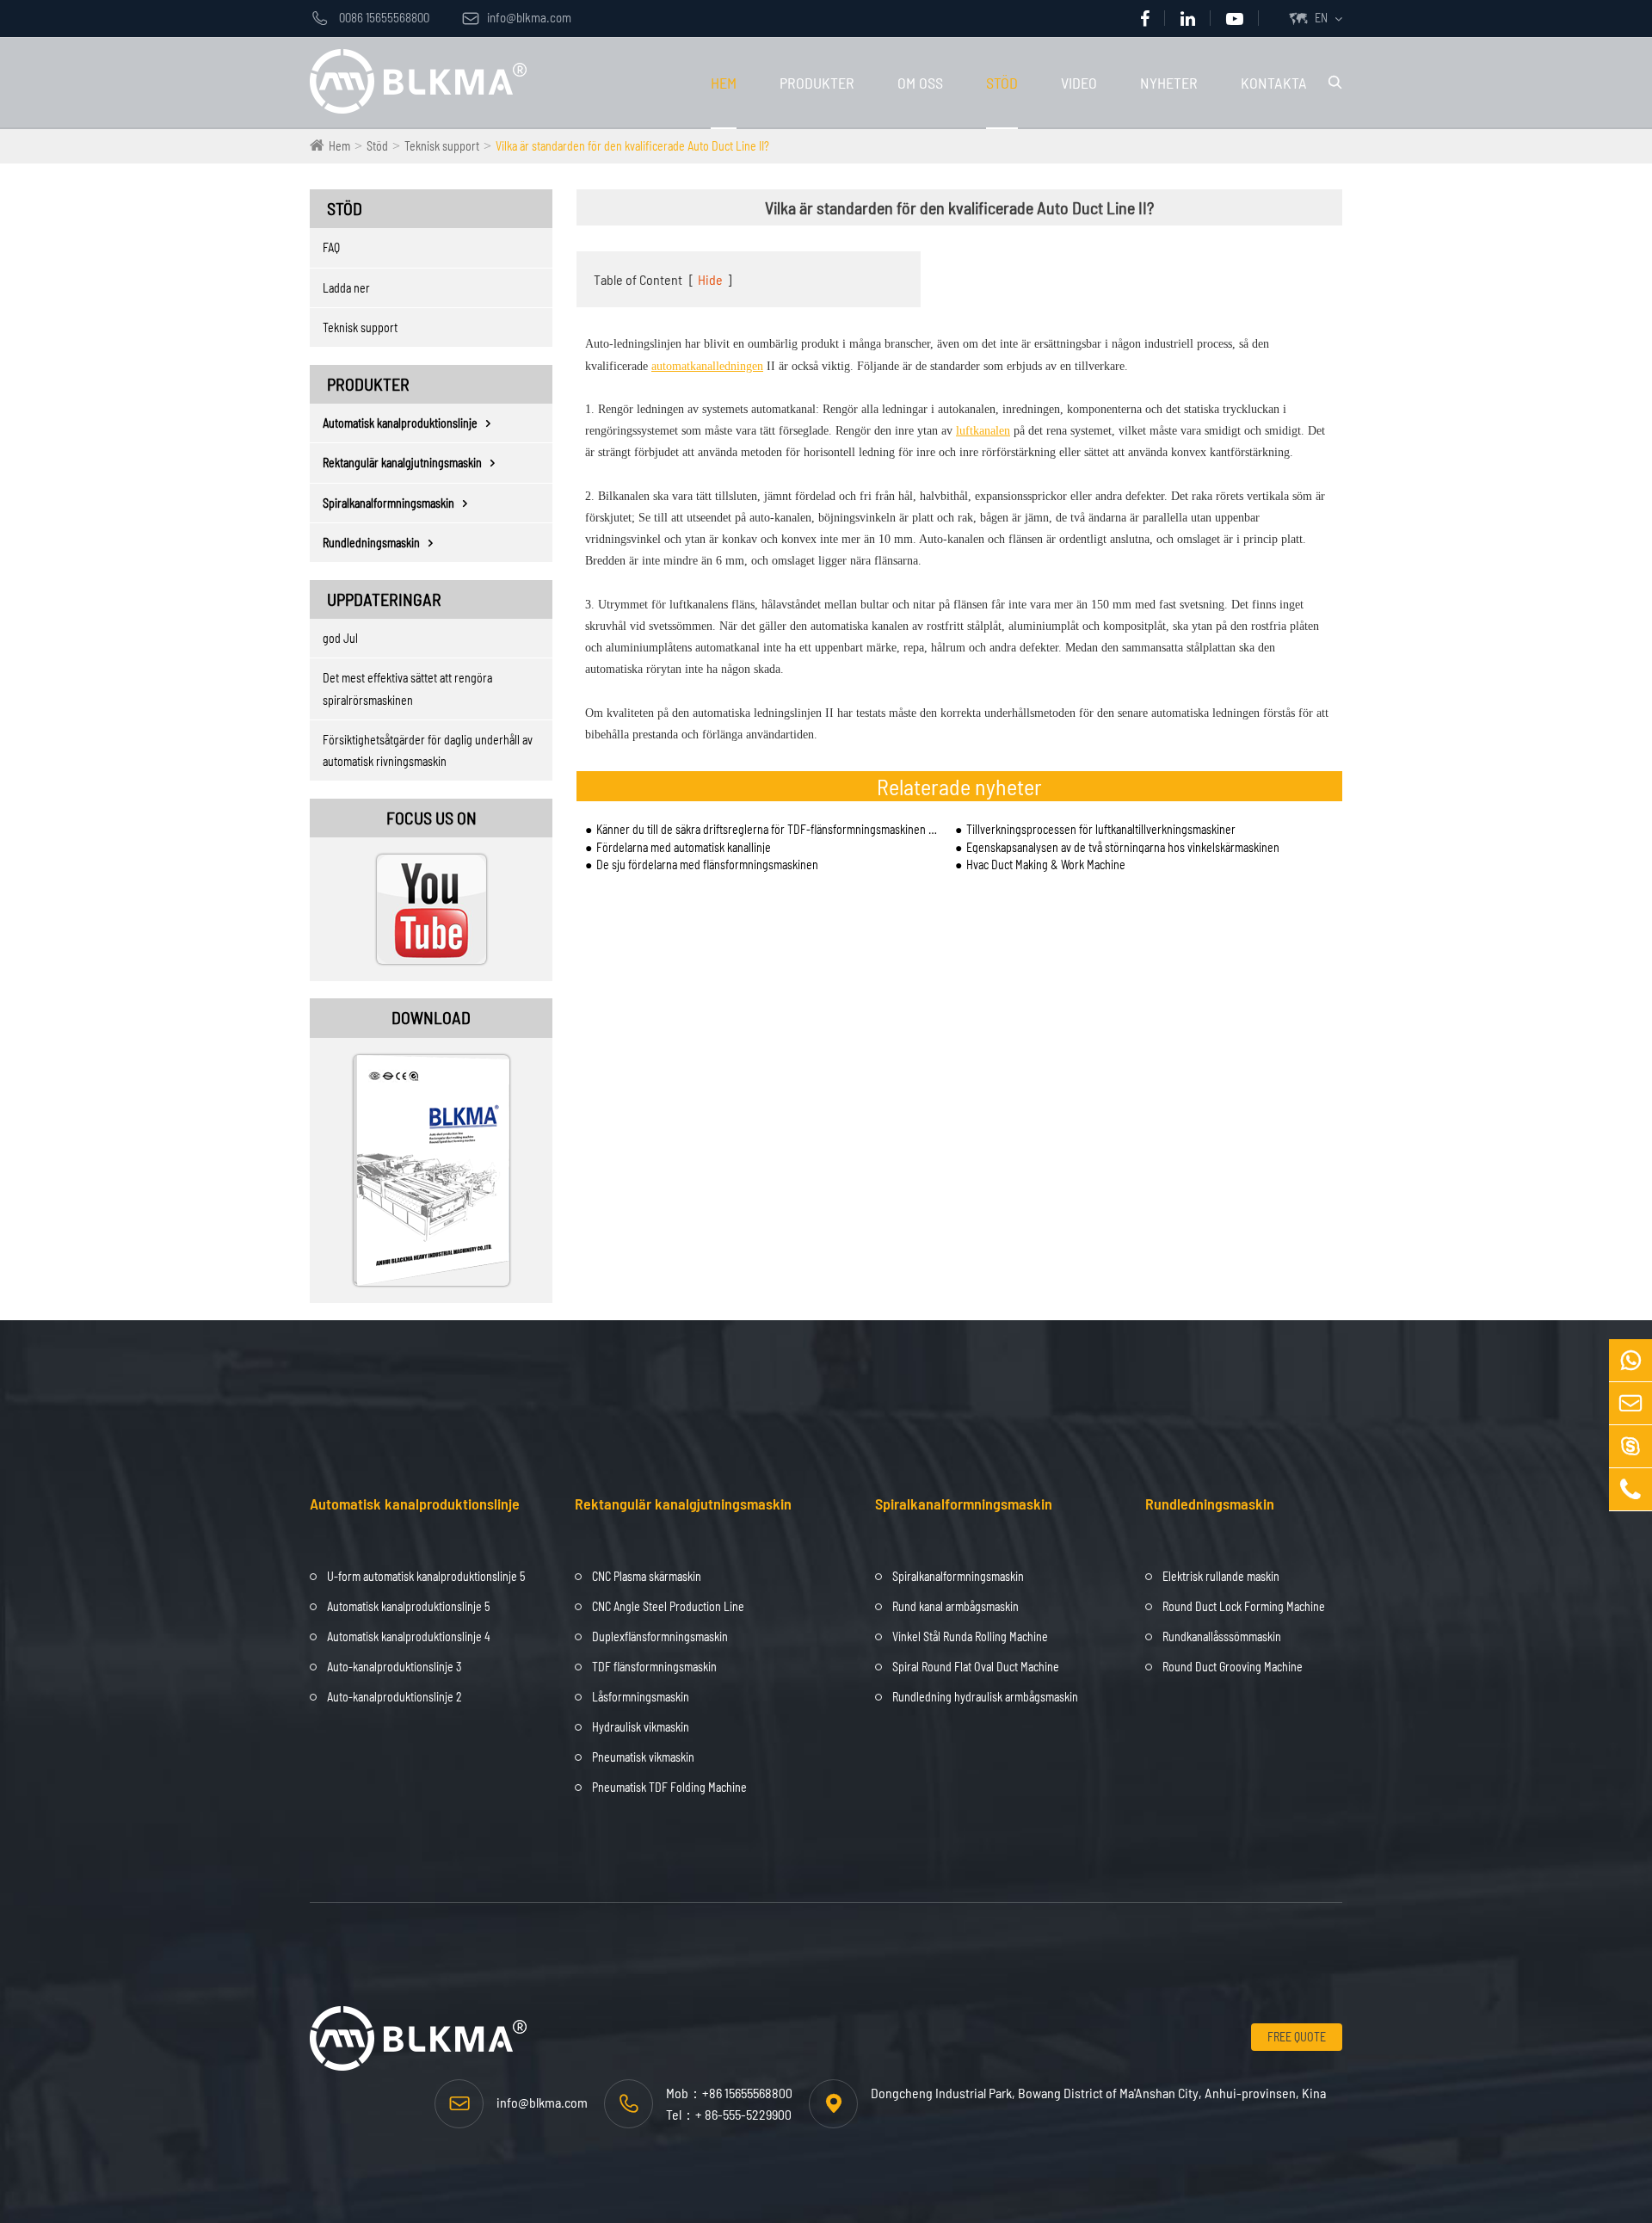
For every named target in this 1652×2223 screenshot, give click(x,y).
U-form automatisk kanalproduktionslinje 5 (426, 1576)
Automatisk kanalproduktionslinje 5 (408, 1606)
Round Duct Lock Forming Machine (1244, 1606)
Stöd (1002, 83)
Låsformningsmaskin (641, 1697)
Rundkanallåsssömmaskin (1222, 1636)
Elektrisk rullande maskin (1221, 1576)
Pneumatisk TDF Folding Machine (669, 1787)
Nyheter (1169, 83)
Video (1079, 83)
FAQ (331, 247)
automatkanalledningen (707, 366)
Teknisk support (442, 146)
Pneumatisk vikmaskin (643, 1757)
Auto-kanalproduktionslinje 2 (395, 1697)
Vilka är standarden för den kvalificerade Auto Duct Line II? (632, 146)
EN (1321, 18)
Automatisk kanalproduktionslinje (400, 423)
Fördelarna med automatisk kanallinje (684, 847)
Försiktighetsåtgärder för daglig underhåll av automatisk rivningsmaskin (428, 750)
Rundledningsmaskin (371, 543)
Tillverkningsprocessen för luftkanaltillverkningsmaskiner (1101, 829)
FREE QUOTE (1297, 2037)
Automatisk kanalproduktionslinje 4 (409, 1636)
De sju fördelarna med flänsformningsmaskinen (707, 864)
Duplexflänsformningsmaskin (660, 1636)
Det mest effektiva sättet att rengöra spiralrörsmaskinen (407, 689)
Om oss (920, 83)
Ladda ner (346, 288)
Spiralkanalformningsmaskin (388, 503)
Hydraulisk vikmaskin (641, 1727)
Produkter (817, 83)
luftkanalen (983, 431)
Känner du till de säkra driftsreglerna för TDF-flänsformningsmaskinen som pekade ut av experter (767, 829)
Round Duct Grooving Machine (1233, 1667)
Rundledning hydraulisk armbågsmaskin (985, 1697)
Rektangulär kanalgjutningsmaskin (402, 463)
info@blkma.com (517, 17)
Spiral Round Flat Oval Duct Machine (976, 1667)
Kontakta (1274, 83)
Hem (724, 83)
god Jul (340, 638)
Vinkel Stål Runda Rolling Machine (970, 1636)
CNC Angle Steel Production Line (668, 1606)
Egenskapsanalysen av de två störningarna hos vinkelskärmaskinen (1123, 847)
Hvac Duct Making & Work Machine (1046, 864)
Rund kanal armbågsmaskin (955, 1606)
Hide (710, 279)
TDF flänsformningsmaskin (654, 1667)
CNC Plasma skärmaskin (647, 1576)
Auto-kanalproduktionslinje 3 (394, 1667)
